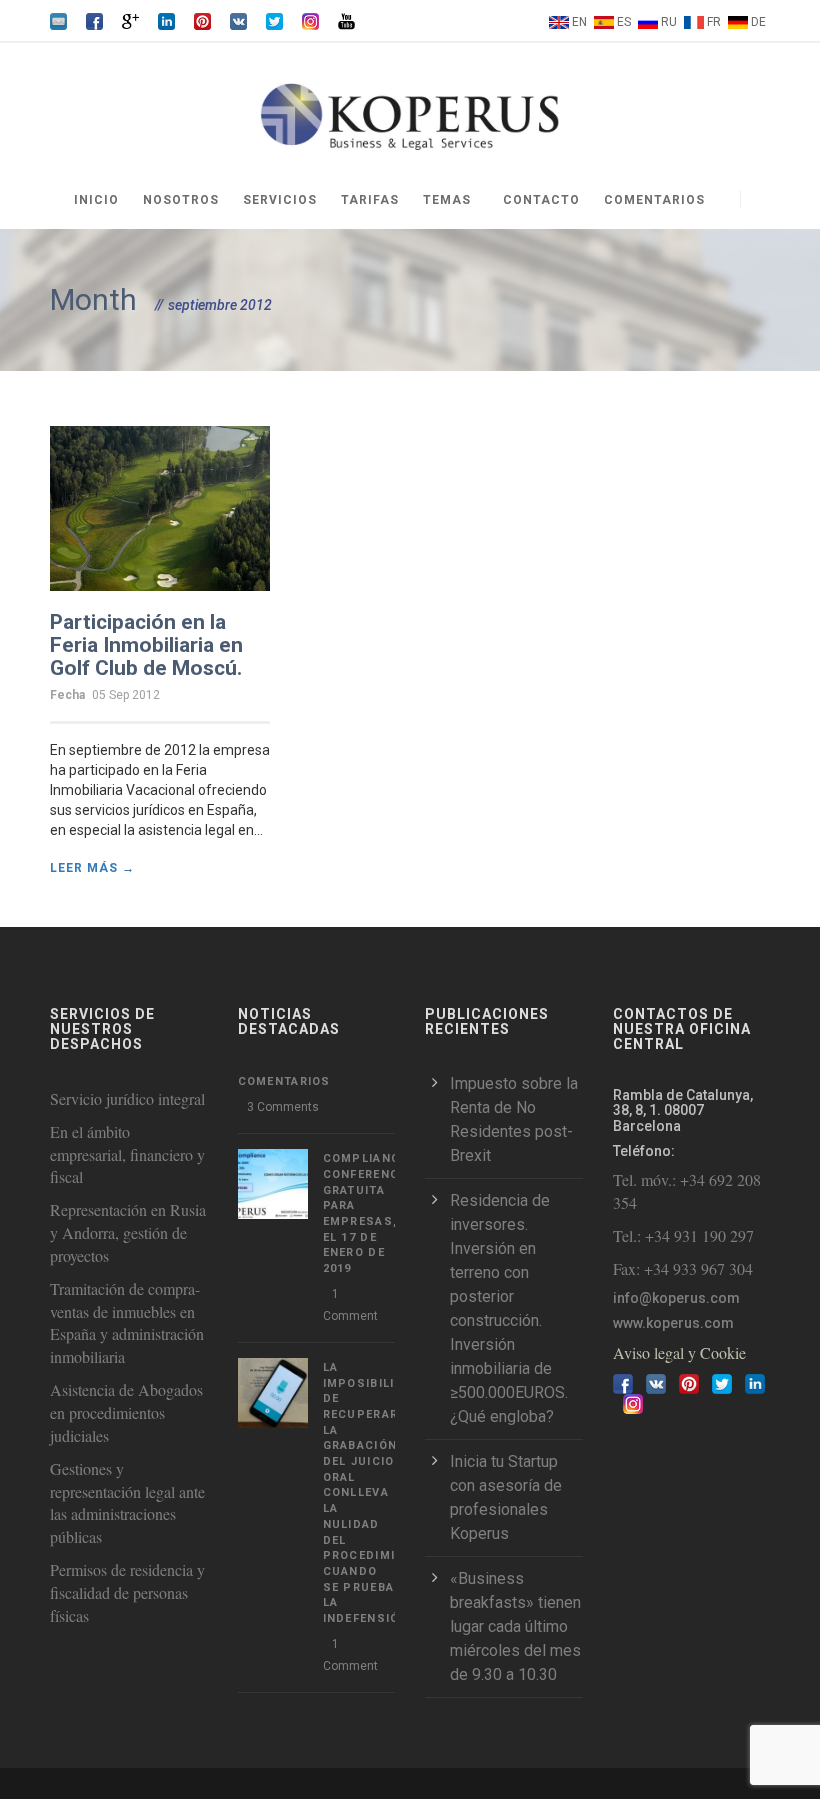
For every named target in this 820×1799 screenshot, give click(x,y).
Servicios (280, 200)
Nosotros (181, 200)
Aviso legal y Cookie (679, 1352)
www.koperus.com (673, 1323)
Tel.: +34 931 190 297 (683, 1235)
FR (714, 22)
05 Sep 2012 (126, 695)
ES (624, 22)
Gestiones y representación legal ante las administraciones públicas (127, 1503)
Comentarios (654, 200)
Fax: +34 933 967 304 (683, 1268)
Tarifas (370, 200)
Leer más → (92, 868)
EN (579, 22)
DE (758, 22)
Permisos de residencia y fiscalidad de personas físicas (127, 1592)
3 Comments (283, 1107)
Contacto (541, 200)
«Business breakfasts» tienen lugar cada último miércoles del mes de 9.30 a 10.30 (515, 1626)
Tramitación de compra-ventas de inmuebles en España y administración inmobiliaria (127, 1323)
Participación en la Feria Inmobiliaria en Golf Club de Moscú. (146, 645)
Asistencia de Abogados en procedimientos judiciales (126, 1412)
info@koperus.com (676, 1298)
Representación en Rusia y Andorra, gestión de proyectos (128, 1232)
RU (669, 22)
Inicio (96, 200)
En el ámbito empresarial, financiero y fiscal (127, 1154)
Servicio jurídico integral (127, 1098)
